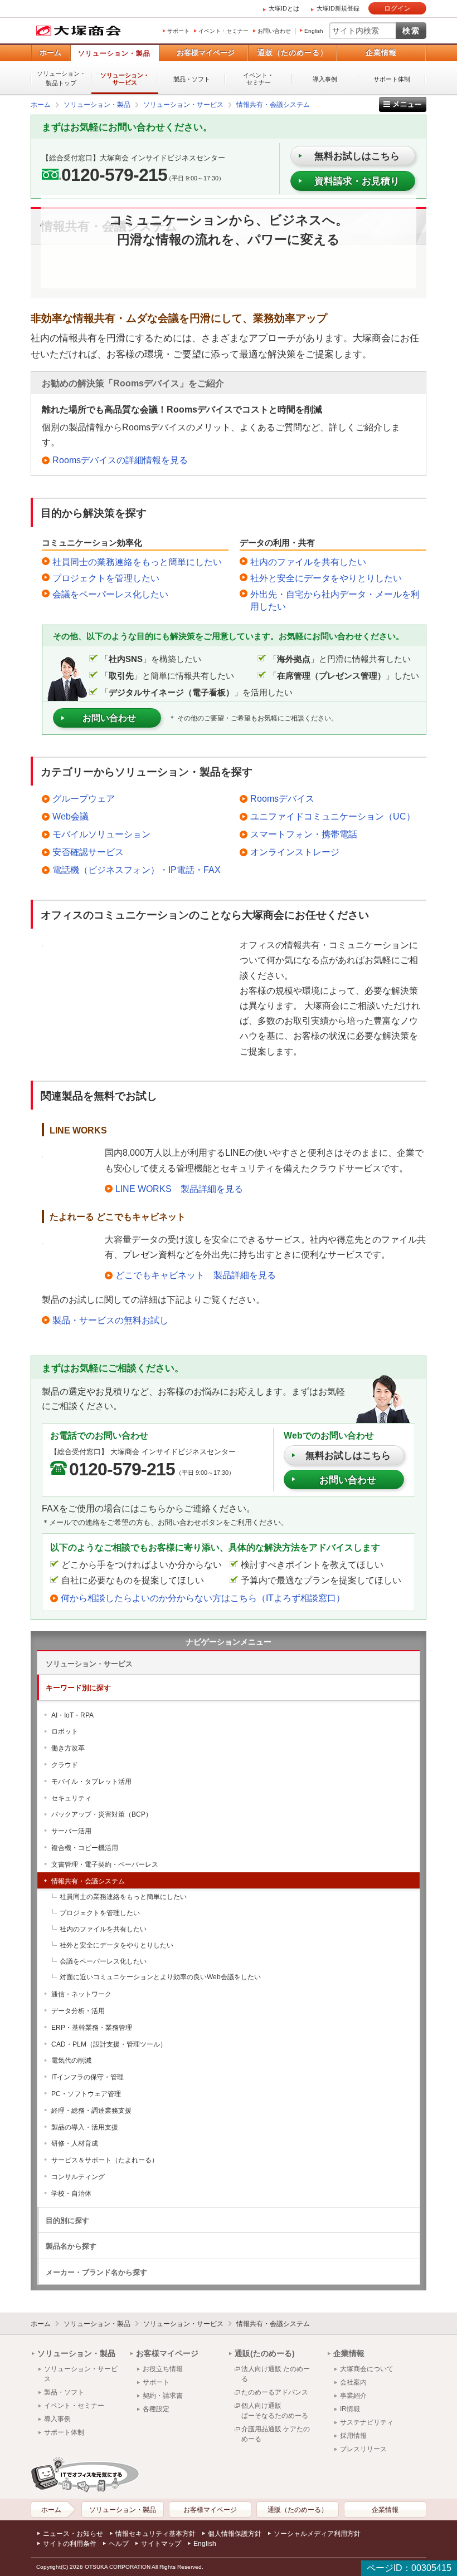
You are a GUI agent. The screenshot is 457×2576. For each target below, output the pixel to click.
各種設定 (156, 2409)
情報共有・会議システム (88, 1881)
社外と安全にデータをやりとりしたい (326, 578)
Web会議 (71, 816)
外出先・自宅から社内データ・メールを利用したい (335, 600)
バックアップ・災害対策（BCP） (102, 1814)
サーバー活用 (71, 1831)
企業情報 (381, 53)
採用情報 (353, 2436)
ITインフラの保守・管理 (87, 2077)
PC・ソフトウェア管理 (86, 2094)
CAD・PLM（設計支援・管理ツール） (109, 2044)
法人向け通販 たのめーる (276, 2374)
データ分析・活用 (78, 2011)
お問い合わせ (274, 31)
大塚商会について (367, 2369)
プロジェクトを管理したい (106, 578)
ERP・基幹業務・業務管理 (92, 2028)
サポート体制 (392, 79)
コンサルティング (78, 2177)
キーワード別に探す (78, 1688)
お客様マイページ (206, 53)
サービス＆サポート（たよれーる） (105, 2160)
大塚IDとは (284, 8)
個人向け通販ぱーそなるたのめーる (275, 2411)
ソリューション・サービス (125, 79)
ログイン (397, 8)
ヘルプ (119, 2544)
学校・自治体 (71, 2194)
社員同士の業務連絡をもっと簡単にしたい (137, 562)
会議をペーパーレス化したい (110, 594)
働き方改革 (68, 1748)
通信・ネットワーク (81, 1994)
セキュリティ (71, 1798)
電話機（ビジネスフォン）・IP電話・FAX (137, 870)
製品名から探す (71, 2246)
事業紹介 (353, 2396)
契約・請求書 (163, 2396)
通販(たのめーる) (265, 2353)
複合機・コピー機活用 (85, 1848)
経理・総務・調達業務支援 (91, 2111)
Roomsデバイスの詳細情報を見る (120, 460)
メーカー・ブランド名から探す (96, 2272)
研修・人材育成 (75, 2143)
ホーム (50, 53)
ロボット (65, 1731)
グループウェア (84, 799)
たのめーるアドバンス (275, 2392)
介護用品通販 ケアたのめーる (276, 2434)
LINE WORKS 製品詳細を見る (179, 1189)
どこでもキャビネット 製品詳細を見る (196, 1275)
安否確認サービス (88, 852)
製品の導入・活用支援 (85, 2127)
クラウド (65, 1765)
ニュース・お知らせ (73, 2534)
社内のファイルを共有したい (308, 562)
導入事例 (325, 79)
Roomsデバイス (282, 799)
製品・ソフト (192, 79)
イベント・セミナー (223, 31)
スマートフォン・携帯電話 (304, 834)
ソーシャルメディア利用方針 (317, 2534)
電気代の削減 (71, 2060)
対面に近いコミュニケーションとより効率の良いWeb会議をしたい (160, 1977)
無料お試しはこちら (348, 1456)
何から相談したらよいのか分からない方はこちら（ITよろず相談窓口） (203, 1598)
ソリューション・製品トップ (61, 78)
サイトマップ (161, 2544)
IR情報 (350, 2409)
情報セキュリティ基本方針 (155, 2534)
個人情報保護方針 (235, 2534)
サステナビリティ (367, 2422)
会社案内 (353, 2382)
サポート (178, 31)
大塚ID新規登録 (338, 8)
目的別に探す (67, 2221)
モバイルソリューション (101, 834)
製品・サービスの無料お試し (110, 1320)
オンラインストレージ (295, 852)
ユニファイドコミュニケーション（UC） (333, 816)
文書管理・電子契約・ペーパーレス (105, 1864)
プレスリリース (363, 2449)
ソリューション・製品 (114, 53)
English (314, 31)
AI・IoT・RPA (72, 1715)
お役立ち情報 (163, 2369)
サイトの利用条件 (70, 2544)
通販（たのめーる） (293, 53)
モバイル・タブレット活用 (91, 1782)
